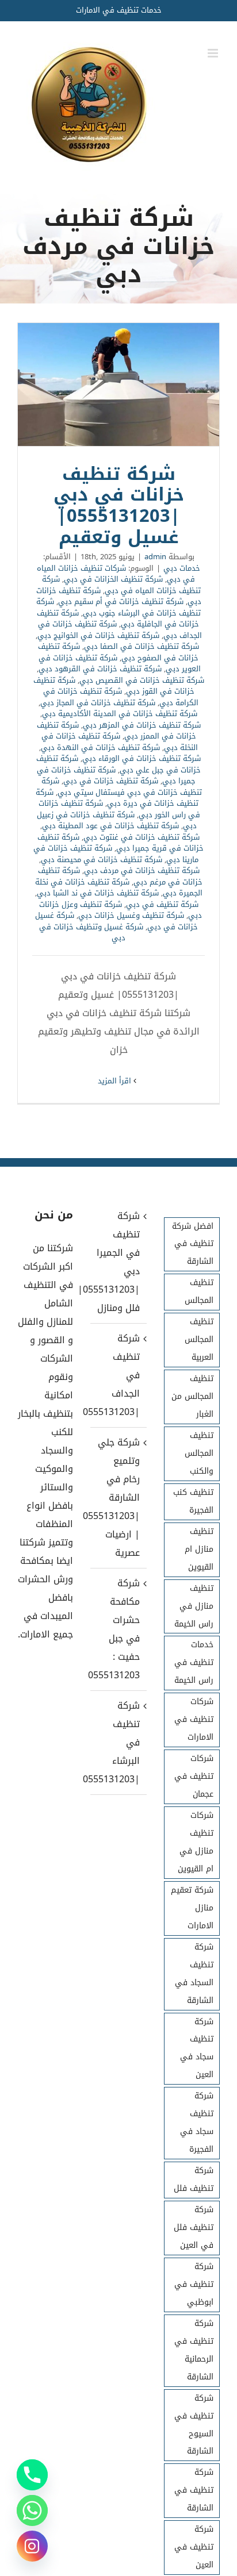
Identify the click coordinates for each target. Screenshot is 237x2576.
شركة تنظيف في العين (194, 2547)
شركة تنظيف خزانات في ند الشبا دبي (98, 893)
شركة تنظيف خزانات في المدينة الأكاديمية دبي (120, 714)
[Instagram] (32, 2546)
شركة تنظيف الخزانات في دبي (113, 579)
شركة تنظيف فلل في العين (194, 2227)
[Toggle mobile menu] (214, 53)
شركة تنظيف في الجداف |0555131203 (118, 1375)
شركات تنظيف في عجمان (194, 1776)
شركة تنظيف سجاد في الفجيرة (197, 2123)
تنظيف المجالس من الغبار (192, 1396)
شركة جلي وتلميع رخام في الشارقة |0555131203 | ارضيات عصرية (118, 1497)
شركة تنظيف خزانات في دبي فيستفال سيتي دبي (122, 787)
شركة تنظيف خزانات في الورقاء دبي (142, 758)
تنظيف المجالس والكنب (199, 1453)
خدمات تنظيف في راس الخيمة (194, 1662)
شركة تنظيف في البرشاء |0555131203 (118, 1742)
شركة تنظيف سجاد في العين (197, 2048)
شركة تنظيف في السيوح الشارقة (194, 2425)
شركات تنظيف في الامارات (194, 1719)
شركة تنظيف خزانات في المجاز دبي (98, 703)
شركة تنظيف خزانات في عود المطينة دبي (110, 826)
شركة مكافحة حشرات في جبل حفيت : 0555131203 (118, 1629)
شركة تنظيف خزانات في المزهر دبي (142, 725)
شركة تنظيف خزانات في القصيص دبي (142, 680)
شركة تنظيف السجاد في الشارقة (194, 1974)
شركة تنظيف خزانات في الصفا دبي (142, 646)
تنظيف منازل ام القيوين (199, 1549)
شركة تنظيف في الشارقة (194, 2490)
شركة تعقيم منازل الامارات (192, 1908)
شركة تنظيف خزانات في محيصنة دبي (102, 860)
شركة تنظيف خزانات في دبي (111, 781)
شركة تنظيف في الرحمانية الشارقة (194, 2350)
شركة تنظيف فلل (194, 2179)
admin (155, 557)
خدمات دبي (182, 568)
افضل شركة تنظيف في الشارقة (193, 1244)
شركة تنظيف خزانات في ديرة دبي (117, 798)
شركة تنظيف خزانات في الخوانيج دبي (98, 635)
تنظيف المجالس (199, 1291)
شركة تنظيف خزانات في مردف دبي (142, 870)
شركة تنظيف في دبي (162, 904)
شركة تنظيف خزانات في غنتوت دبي (142, 837)
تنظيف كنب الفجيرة (193, 1501)
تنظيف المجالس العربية (199, 1339)
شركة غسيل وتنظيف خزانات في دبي (91, 933)
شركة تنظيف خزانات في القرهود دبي (100, 669)
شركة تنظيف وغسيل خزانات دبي (131, 915)
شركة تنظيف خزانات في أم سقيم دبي (121, 601)
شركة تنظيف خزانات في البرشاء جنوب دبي (118, 607)
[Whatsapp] (32, 2510)
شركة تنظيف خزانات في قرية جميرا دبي (121, 843)
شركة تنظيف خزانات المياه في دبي (121, 585)
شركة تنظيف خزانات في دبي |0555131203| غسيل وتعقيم (118, 385)
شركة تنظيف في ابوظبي (194, 2284)
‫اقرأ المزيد (116, 1081)
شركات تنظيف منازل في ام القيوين (196, 1842)
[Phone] (32, 2475)
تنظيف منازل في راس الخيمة (194, 1606)
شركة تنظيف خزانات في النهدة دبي (100, 747)
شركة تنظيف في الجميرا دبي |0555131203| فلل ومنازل (118, 1262)
